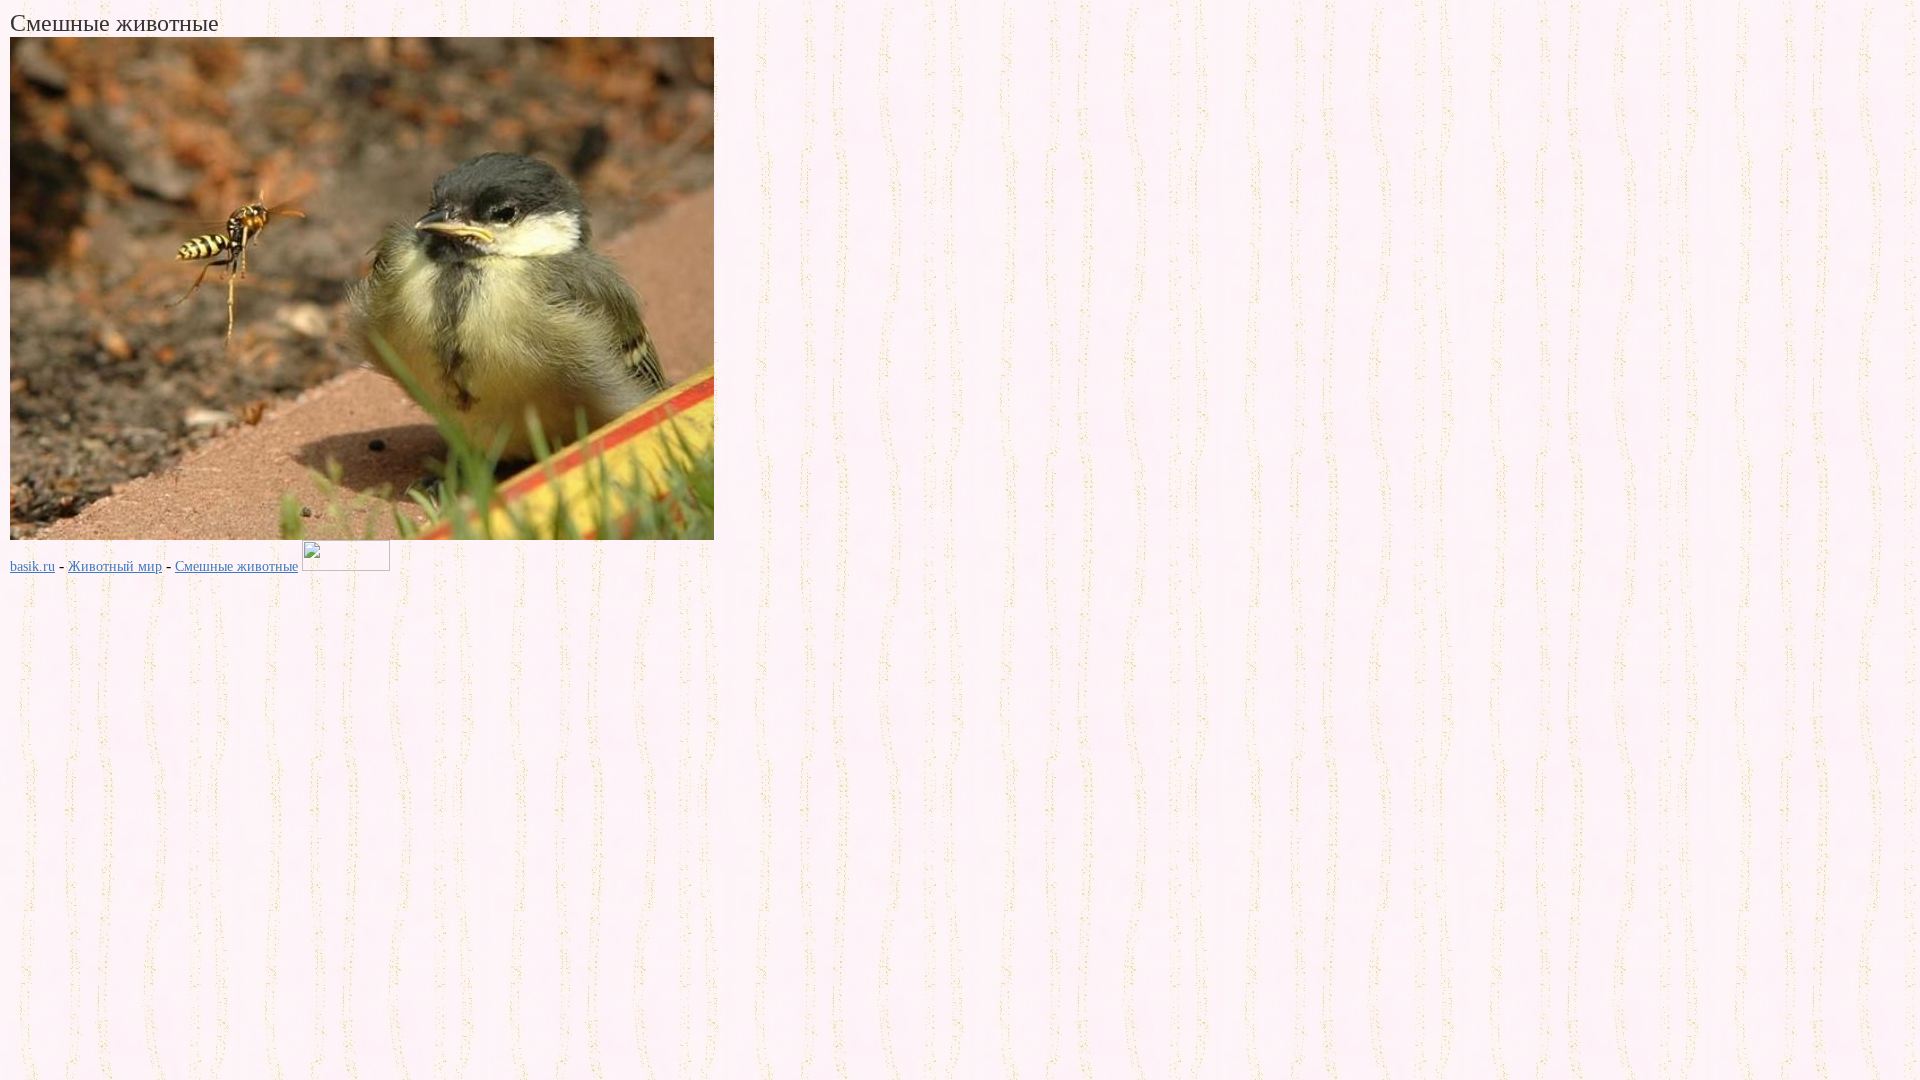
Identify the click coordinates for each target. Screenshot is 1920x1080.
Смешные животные (236, 566)
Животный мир (115, 566)
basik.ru (32, 566)
